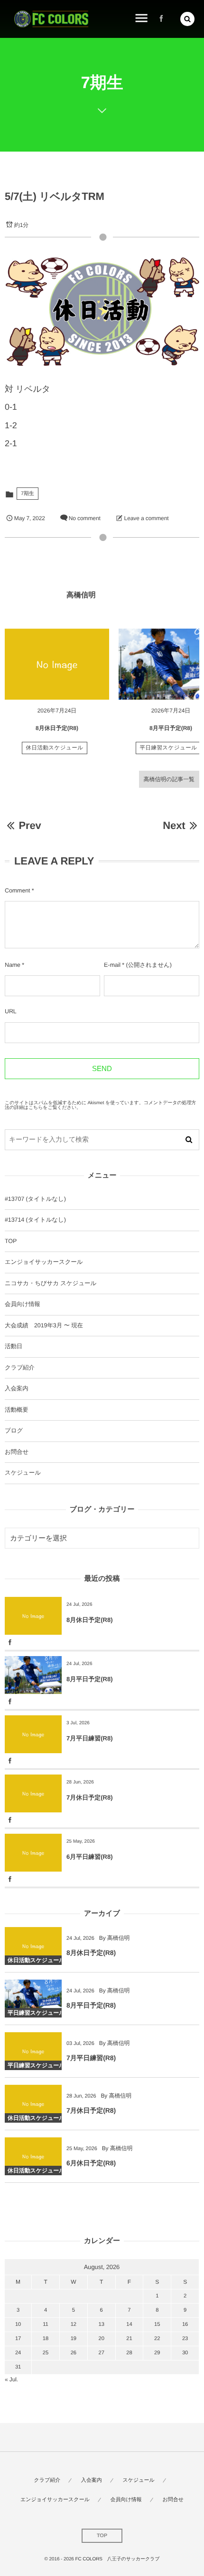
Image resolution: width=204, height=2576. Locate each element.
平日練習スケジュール (169, 748)
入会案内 (17, 1388)
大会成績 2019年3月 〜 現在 (44, 1325)
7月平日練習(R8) (90, 1738)
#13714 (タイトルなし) (35, 1220)
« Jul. (11, 2379)
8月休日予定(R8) (57, 728)
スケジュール (23, 1473)
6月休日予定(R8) (91, 2163)
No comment (85, 518)
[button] (187, 19)
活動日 (14, 1346)
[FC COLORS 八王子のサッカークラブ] (51, 19)
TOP (11, 1241)
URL (11, 1011)
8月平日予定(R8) (171, 728)
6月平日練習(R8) (90, 1857)
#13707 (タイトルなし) (35, 1199)
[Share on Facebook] (161, 19)
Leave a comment (147, 518)
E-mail (112, 965)
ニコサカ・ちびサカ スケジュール (51, 1283)
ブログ (14, 1431)
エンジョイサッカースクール (44, 1262)
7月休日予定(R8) (90, 1797)
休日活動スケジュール (55, 748)
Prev (30, 825)
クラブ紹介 (20, 1368)
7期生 (28, 494)
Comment (17, 891)
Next (174, 825)
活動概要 (17, 1410)
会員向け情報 (23, 1304)
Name (13, 965)
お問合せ (17, 1452)
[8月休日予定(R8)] (57, 664)
